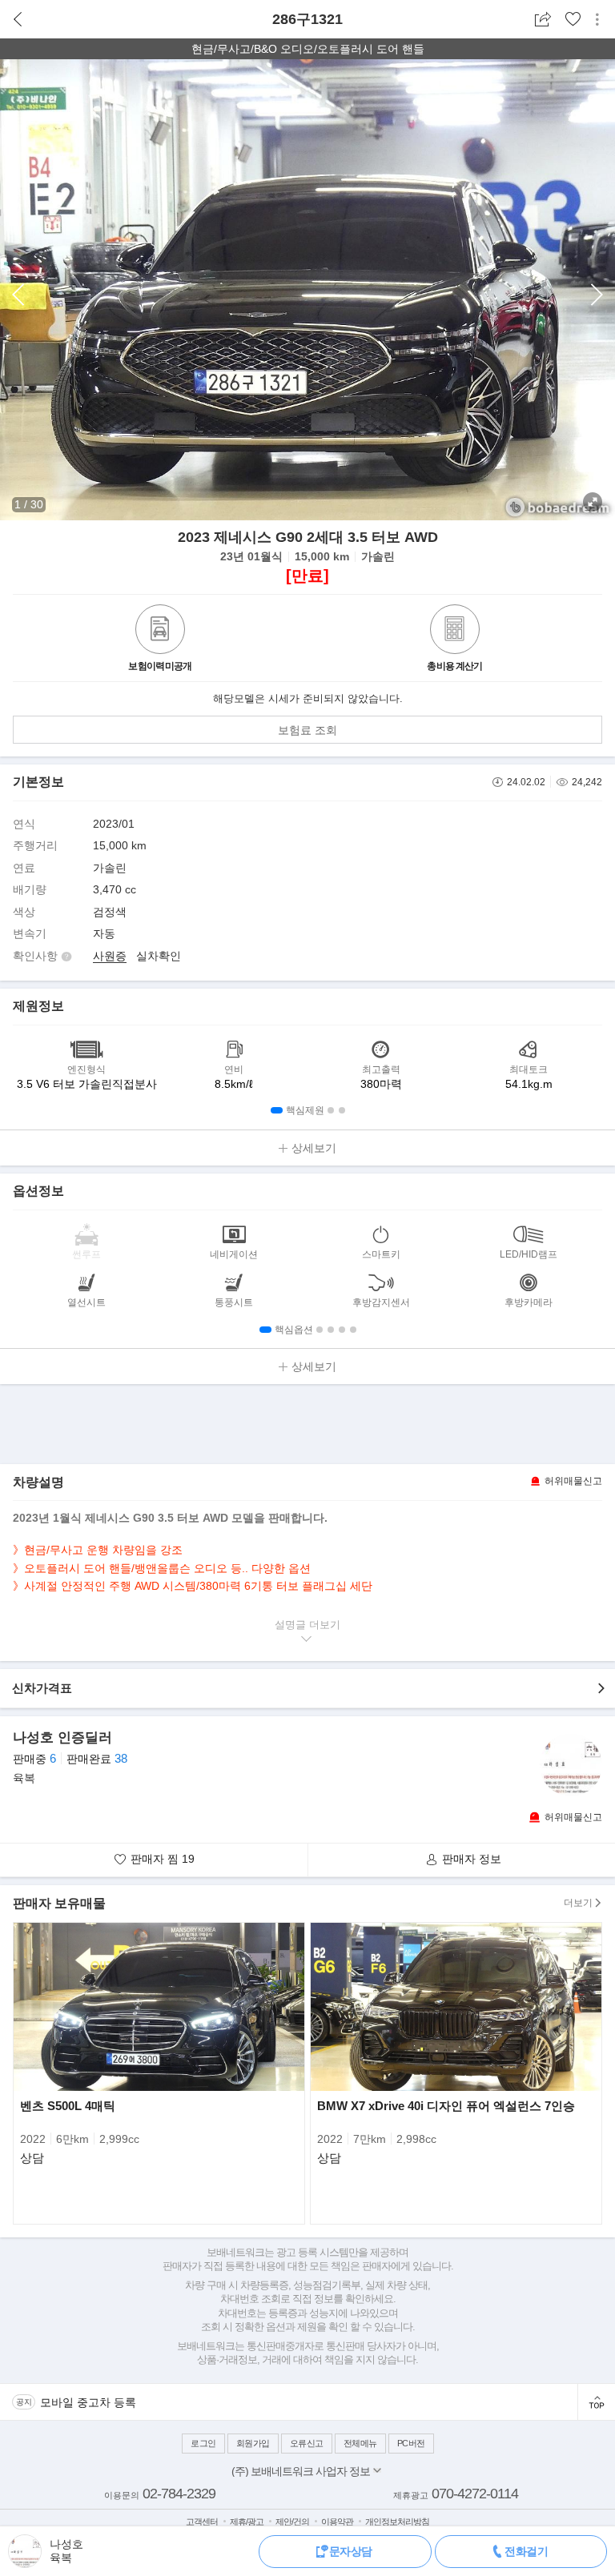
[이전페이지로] (18, 20)
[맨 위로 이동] (596, 2402)
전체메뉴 (360, 2443)
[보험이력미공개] (160, 631)
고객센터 (202, 2522)
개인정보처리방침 (397, 2522)
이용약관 (337, 2522)
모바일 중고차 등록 (88, 2402)
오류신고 (307, 2443)
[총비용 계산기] (455, 631)
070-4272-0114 (475, 2494)
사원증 (110, 956)
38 (121, 1758)
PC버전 (411, 2443)
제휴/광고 (247, 2522)
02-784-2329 (179, 2494)
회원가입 (253, 2443)
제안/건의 (292, 2522)
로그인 (203, 2443)
